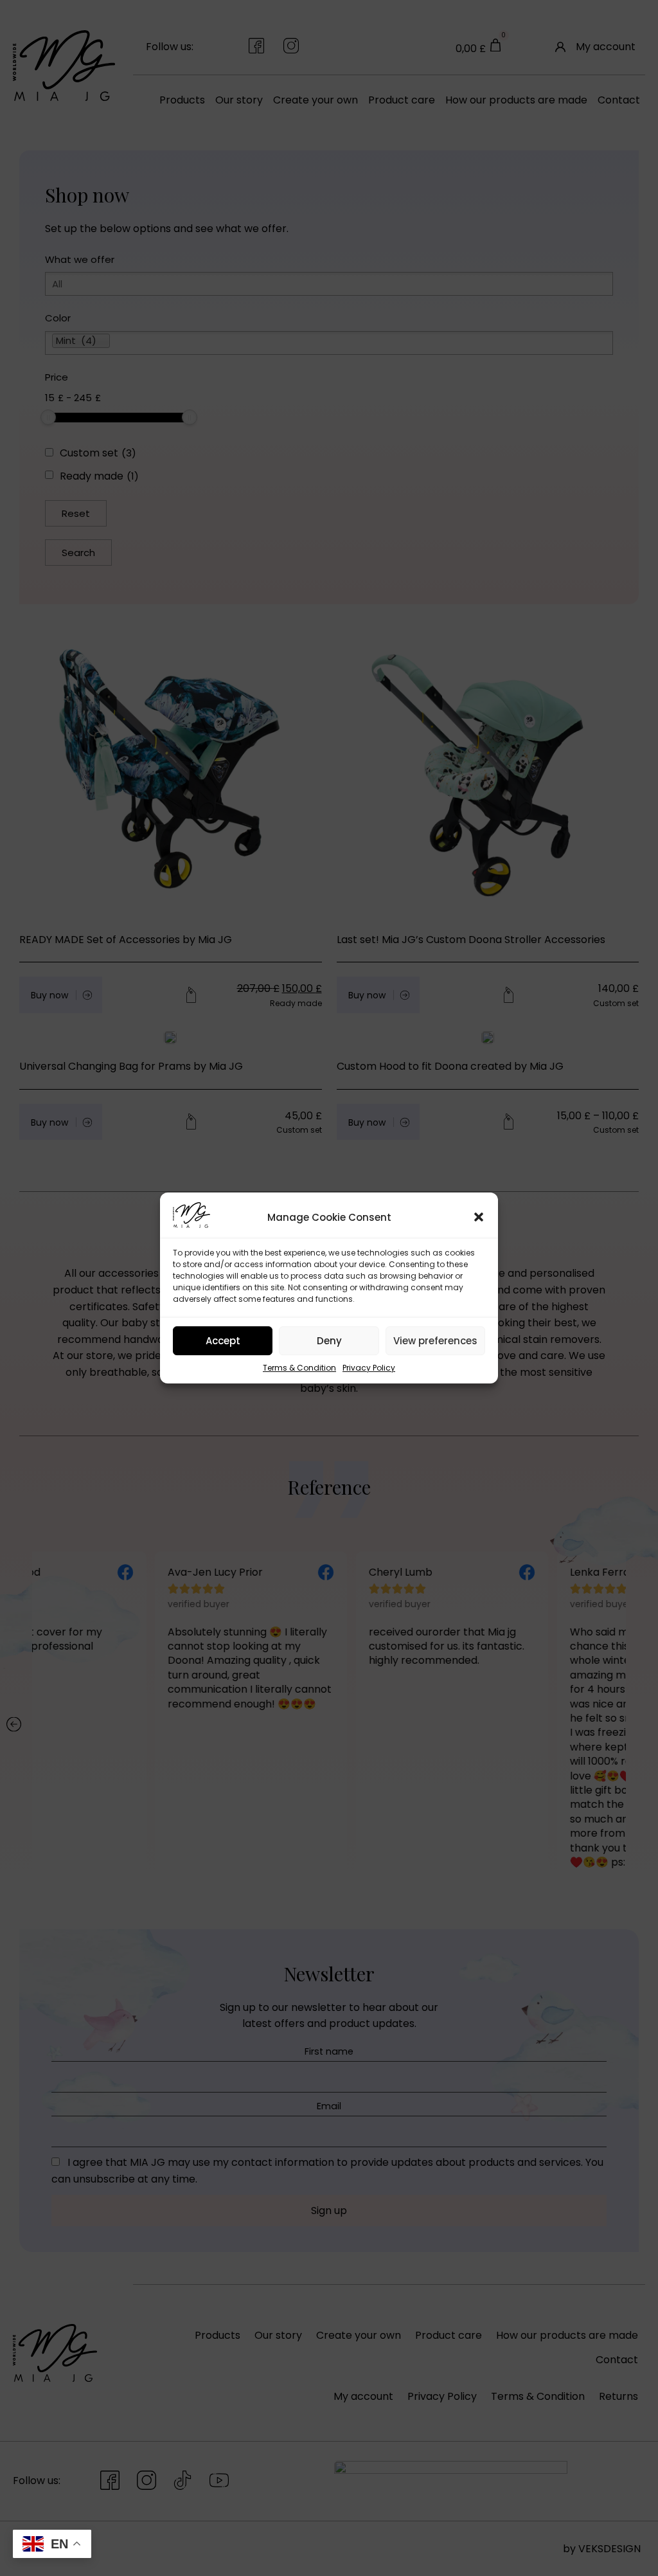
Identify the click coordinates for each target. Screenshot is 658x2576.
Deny (329, 1341)
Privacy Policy (369, 1368)
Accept (223, 1341)
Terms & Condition (299, 1368)
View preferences (435, 1341)
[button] (479, 1217)
